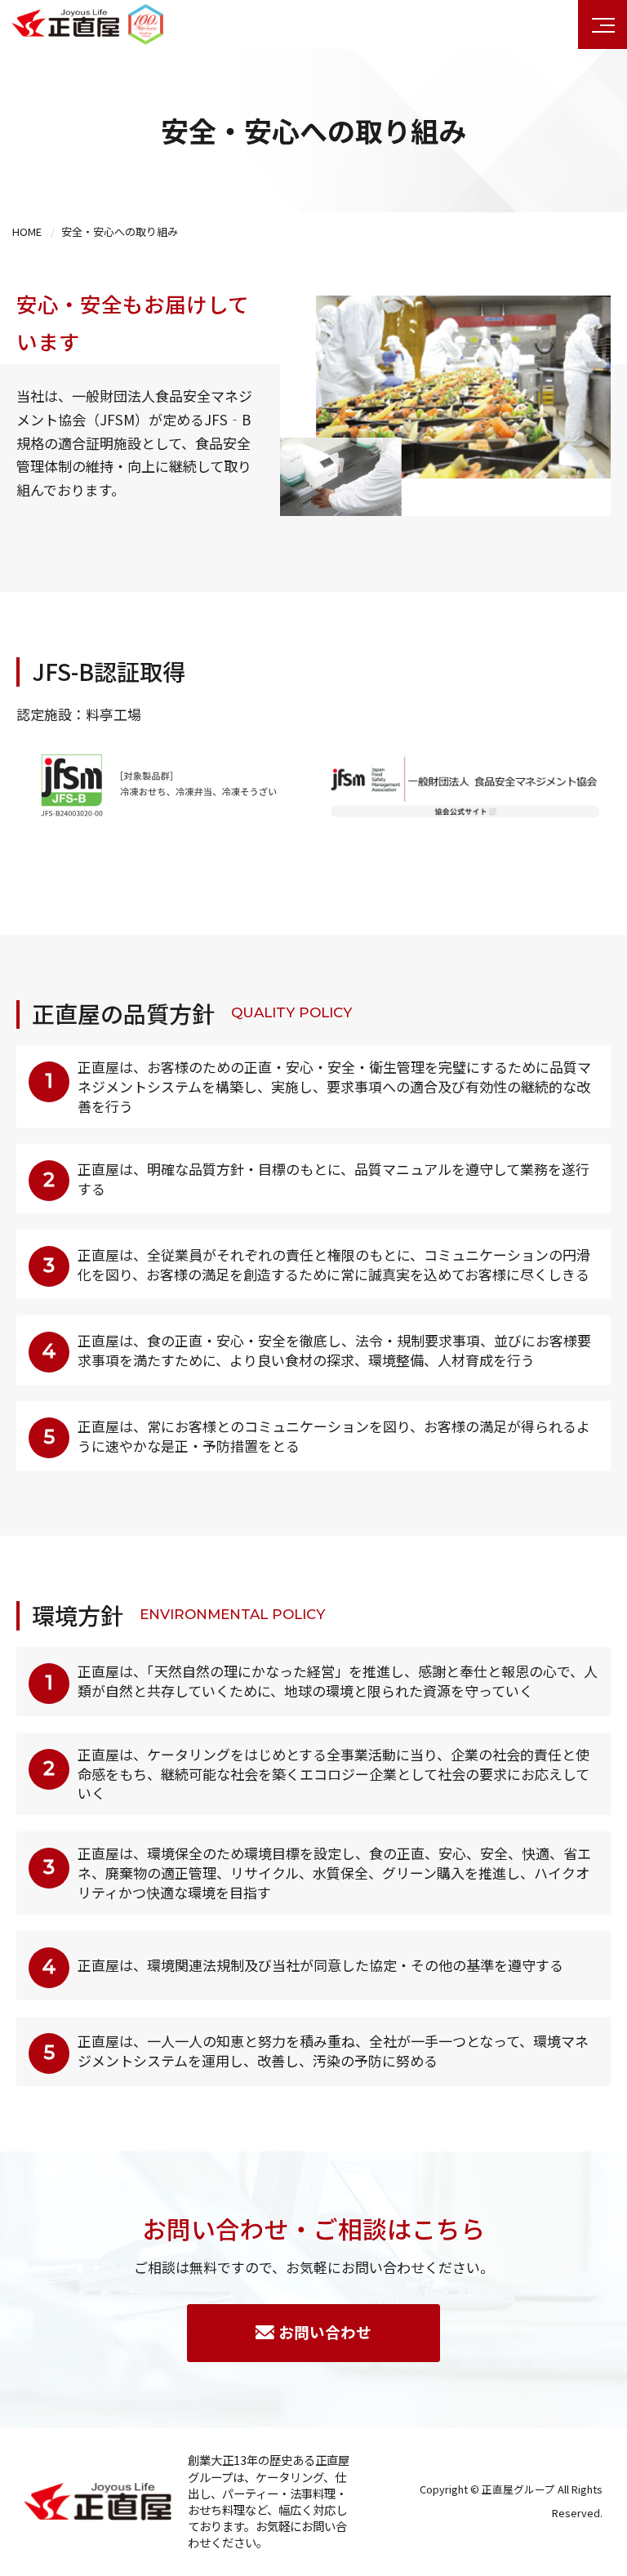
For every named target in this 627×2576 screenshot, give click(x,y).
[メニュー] (603, 24)
